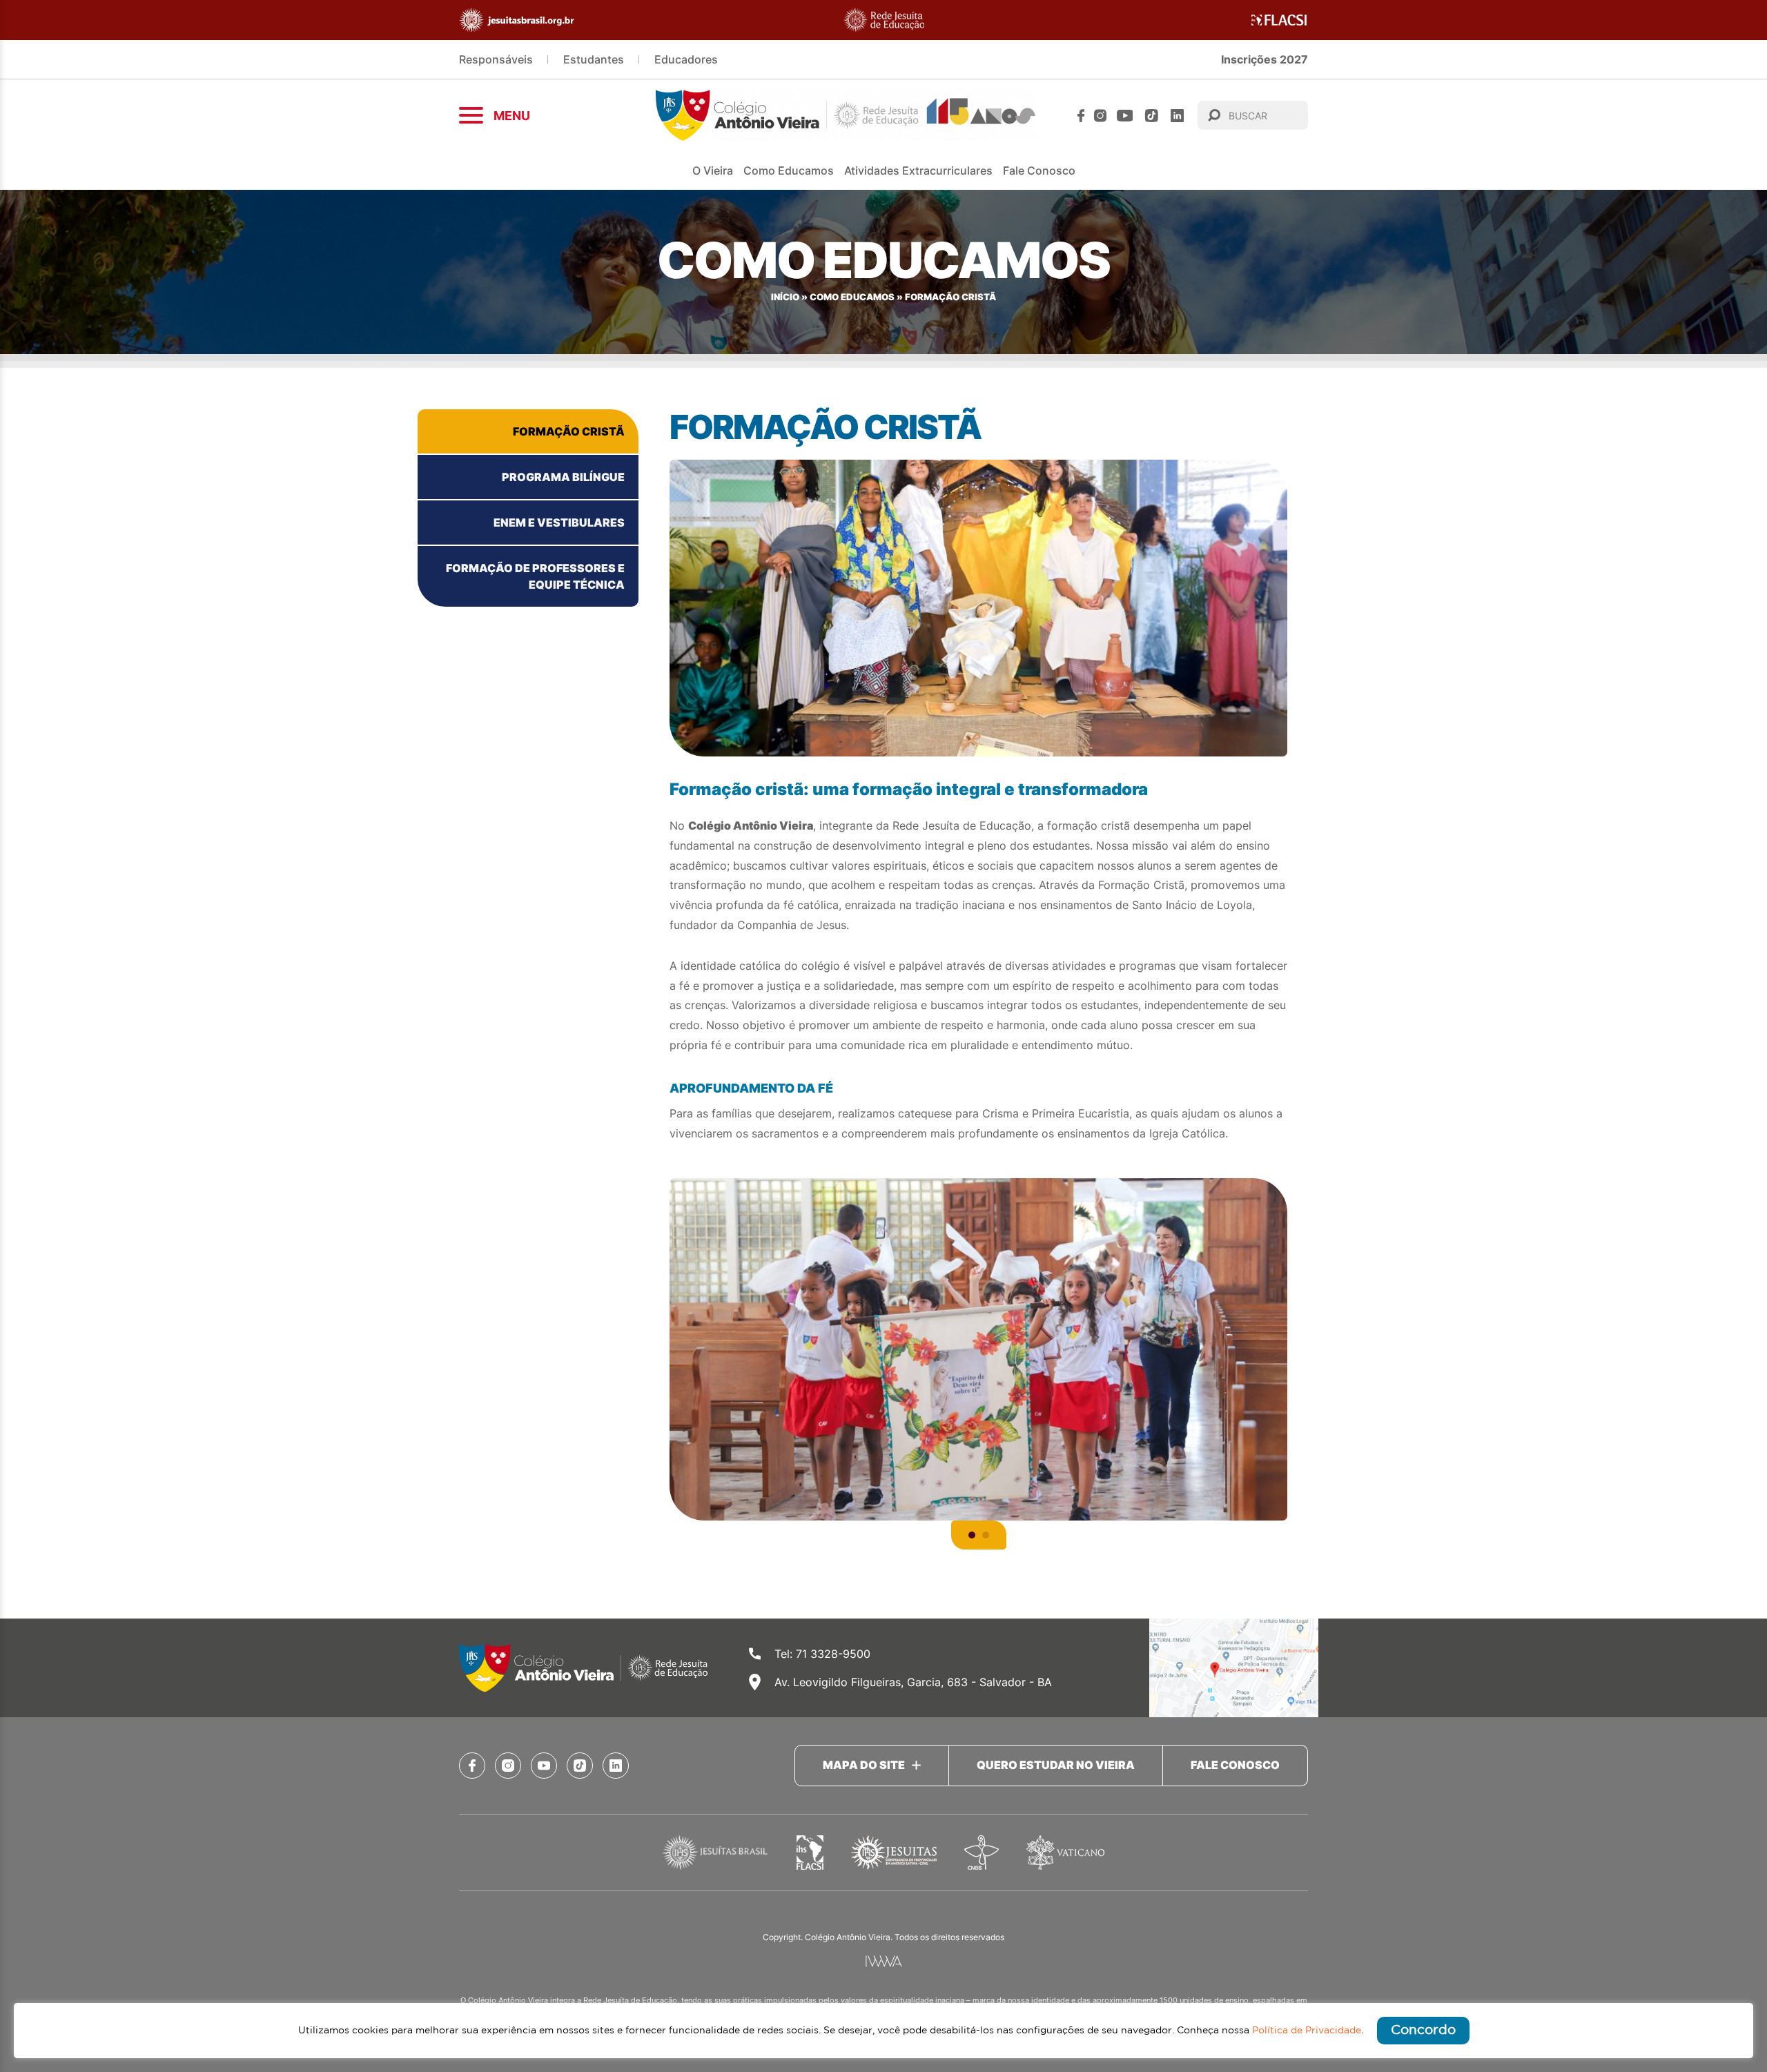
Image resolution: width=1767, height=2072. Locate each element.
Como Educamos (852, 297)
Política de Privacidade (1307, 2031)
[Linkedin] (1177, 116)
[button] (972, 1535)
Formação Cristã (569, 431)
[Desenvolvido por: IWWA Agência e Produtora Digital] (884, 1961)
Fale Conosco (1039, 170)
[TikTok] (1152, 116)
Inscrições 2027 (1265, 59)
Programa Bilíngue (563, 477)
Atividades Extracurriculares (918, 170)
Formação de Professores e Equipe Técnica (535, 576)
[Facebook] (1081, 116)
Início (785, 297)
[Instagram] (1100, 116)
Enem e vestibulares (559, 522)
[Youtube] (1125, 116)
